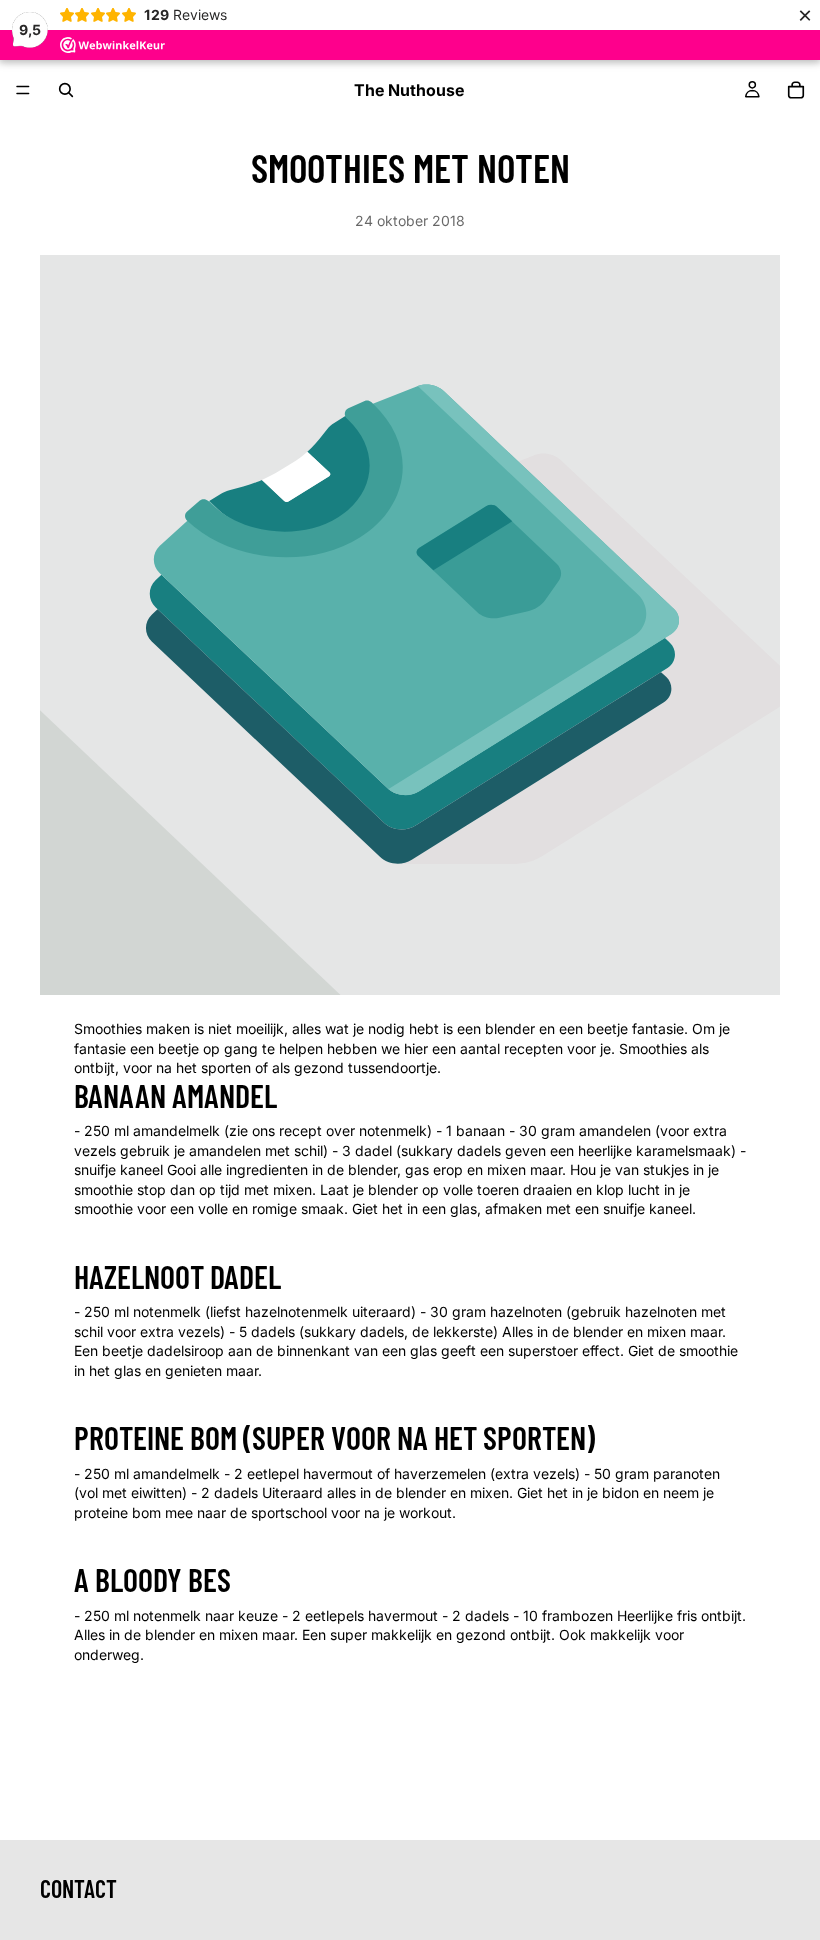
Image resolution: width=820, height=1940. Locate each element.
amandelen (615, 1130)
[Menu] (23, 90)
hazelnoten (526, 1311)
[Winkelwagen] (796, 90)
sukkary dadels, (356, 1331)
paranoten (686, 1473)
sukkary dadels (451, 1150)
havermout (403, 1615)
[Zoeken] (66, 90)
